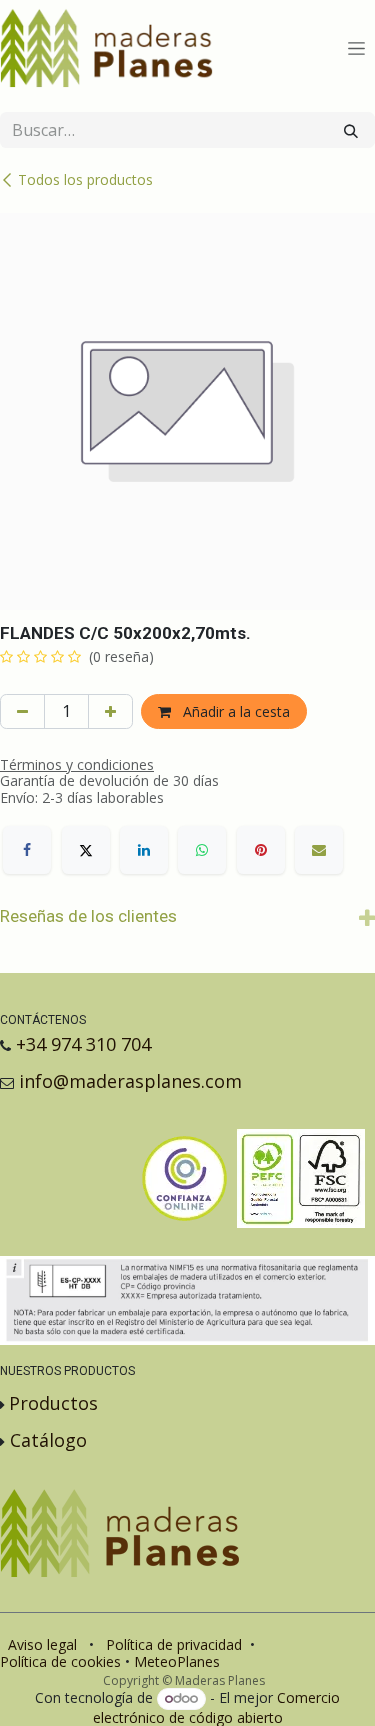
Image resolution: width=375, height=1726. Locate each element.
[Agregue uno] (110, 711)
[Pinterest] (261, 850)
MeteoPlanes (177, 1661)
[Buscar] (351, 130)
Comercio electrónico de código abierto (216, 1707)
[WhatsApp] (202, 850)
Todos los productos (85, 179)
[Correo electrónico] (319, 850)
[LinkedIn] (144, 850)
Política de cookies (60, 1661)
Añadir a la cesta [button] (234, 711)
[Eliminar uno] (22, 711)
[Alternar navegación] (356, 48)
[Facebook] (27, 850)
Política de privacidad (174, 1644)
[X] (86, 850)
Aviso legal (42, 1644)
